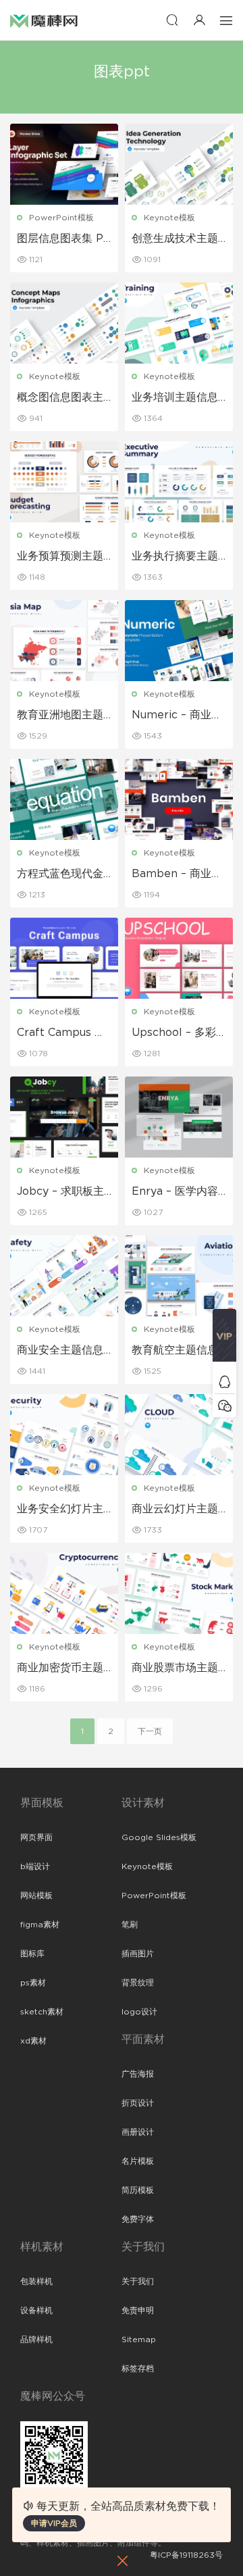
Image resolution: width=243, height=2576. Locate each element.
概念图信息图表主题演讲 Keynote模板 (63, 398)
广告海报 (138, 2074)
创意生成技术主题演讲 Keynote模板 (178, 239)
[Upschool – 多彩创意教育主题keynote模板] (179, 958)
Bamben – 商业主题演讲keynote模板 (177, 874)
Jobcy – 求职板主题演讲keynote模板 (61, 1192)
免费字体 (138, 2219)
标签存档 (138, 2369)
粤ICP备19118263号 (186, 2555)
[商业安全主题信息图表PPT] (64, 1276)
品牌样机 (36, 2339)
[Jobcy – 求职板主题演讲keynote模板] (64, 1117)
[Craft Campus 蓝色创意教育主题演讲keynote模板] (64, 958)
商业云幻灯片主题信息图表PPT (175, 1510)
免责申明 (138, 2310)
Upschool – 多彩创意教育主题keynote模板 (177, 1033)
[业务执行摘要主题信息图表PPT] (179, 482)
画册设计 (138, 2132)
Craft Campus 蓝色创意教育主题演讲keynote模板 (61, 1033)
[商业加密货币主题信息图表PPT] (64, 1593)
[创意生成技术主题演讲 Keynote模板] (179, 164)
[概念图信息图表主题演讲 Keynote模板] (64, 323)
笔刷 (130, 1925)
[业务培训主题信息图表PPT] (179, 323)
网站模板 (36, 1896)
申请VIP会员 (54, 2523)
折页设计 (138, 2103)
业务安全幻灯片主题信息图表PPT (60, 1510)
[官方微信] (224, 1405)
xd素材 (33, 2041)
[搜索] (172, 20)
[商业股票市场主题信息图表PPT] (179, 1593)
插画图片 (138, 1954)
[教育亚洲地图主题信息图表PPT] (64, 641)
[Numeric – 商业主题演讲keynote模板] (179, 641)
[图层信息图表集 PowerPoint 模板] (64, 164)
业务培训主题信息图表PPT (175, 398)
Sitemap (139, 2339)
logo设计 (139, 2012)
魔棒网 (44, 20)
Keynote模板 (169, 218)
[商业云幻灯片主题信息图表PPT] (179, 1435)
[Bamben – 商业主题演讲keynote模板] (179, 799)
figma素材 (40, 1925)
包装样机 (36, 2281)
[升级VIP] (224, 1339)
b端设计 (35, 1866)
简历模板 (138, 2190)
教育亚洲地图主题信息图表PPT (60, 716)
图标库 (32, 1954)
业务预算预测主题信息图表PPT (60, 557)
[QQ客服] (224, 1382)
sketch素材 (42, 2012)
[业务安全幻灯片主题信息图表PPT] (64, 1435)
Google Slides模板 (159, 1837)
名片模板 (138, 2161)
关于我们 (138, 2281)
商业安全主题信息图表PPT (60, 1351)
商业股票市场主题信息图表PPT (175, 1668)
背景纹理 (138, 1983)
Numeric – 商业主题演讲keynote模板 (177, 716)
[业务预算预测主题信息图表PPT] (64, 482)
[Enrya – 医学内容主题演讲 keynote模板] (179, 1117)
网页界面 (36, 1837)
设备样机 (36, 2310)
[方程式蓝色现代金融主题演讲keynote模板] (64, 799)
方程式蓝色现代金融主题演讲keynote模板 (63, 874)
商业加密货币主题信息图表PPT (60, 1668)
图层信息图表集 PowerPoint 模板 (63, 239)
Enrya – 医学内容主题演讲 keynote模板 (177, 1192)
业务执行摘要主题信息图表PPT (175, 557)
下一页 (150, 1731)
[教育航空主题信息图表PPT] (179, 1276)
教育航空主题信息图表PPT (175, 1351)
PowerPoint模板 (61, 218)
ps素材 (33, 1983)
